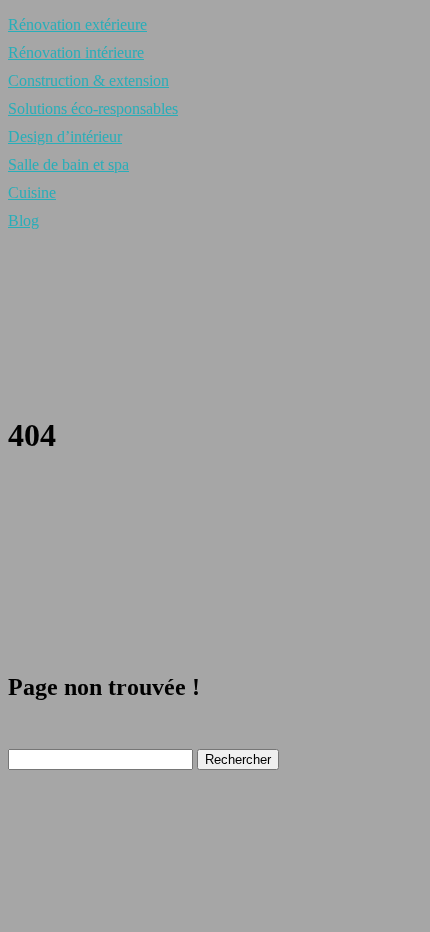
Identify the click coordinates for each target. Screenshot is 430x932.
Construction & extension (88, 80)
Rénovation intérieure (76, 52)
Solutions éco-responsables (93, 108)
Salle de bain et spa (68, 164)
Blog (23, 220)
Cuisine (32, 192)
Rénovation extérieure (77, 24)
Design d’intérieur (65, 136)
